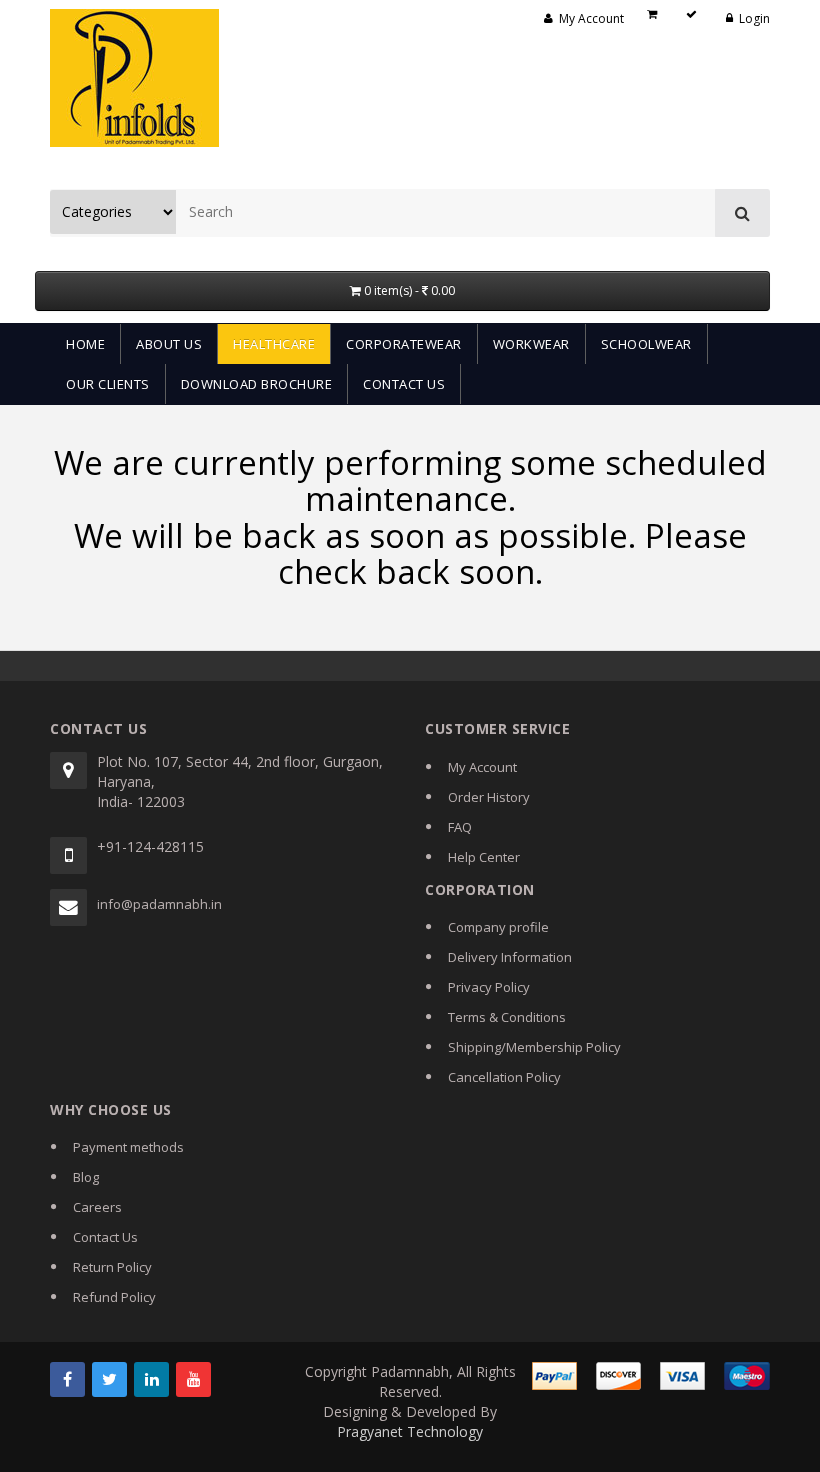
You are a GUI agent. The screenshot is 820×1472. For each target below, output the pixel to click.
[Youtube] (193, 1379)
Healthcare (274, 344)
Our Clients (108, 384)
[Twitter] (109, 1379)
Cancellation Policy (504, 1077)
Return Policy (112, 1267)
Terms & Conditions (507, 1017)
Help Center (484, 857)
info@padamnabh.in (159, 904)
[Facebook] (67, 1379)
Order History (489, 797)
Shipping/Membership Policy (534, 1047)
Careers (97, 1207)
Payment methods (128, 1147)
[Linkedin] (151, 1379)
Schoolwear (646, 344)
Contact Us (404, 384)
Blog (86, 1177)
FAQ (460, 827)
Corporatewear (404, 344)
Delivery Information (510, 957)
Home (85, 344)
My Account (482, 767)
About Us (169, 344)
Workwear (531, 344)
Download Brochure (257, 384)
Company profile (498, 927)
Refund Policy (114, 1297)
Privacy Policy (489, 987)
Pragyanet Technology (410, 1431)
